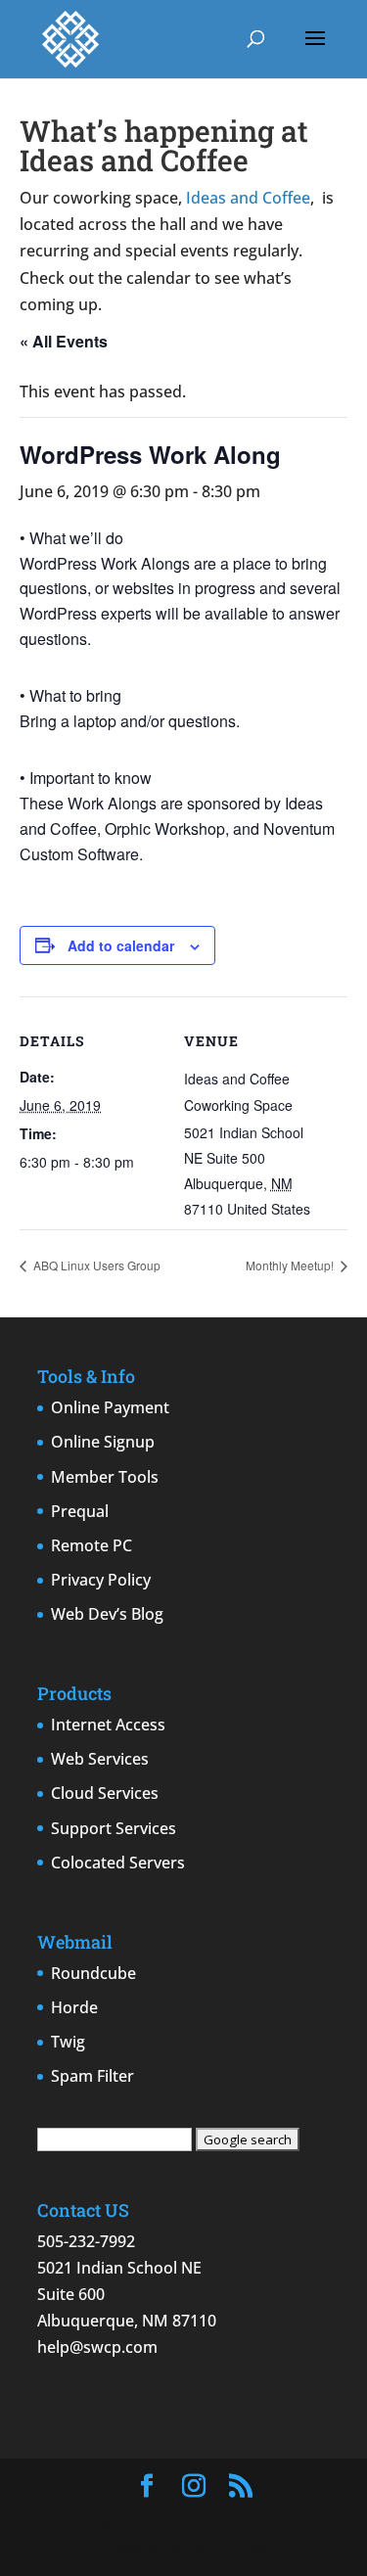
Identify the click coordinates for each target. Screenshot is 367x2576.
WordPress (230, 2548)
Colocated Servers (118, 1863)
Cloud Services (105, 1793)
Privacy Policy (101, 1580)
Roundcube (93, 1973)
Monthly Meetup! (291, 1265)
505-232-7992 (86, 2241)
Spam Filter (92, 2076)
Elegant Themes (225, 2521)
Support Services (114, 1828)
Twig (68, 2042)
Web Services (100, 1759)
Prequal (80, 1511)
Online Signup (103, 1442)
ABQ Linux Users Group (95, 1265)
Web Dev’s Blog (107, 1614)
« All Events (64, 341)
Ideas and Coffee (248, 198)
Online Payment (110, 1407)
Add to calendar (121, 945)
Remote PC (92, 1545)
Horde (74, 2007)
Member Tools (105, 1477)
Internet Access (108, 1725)
